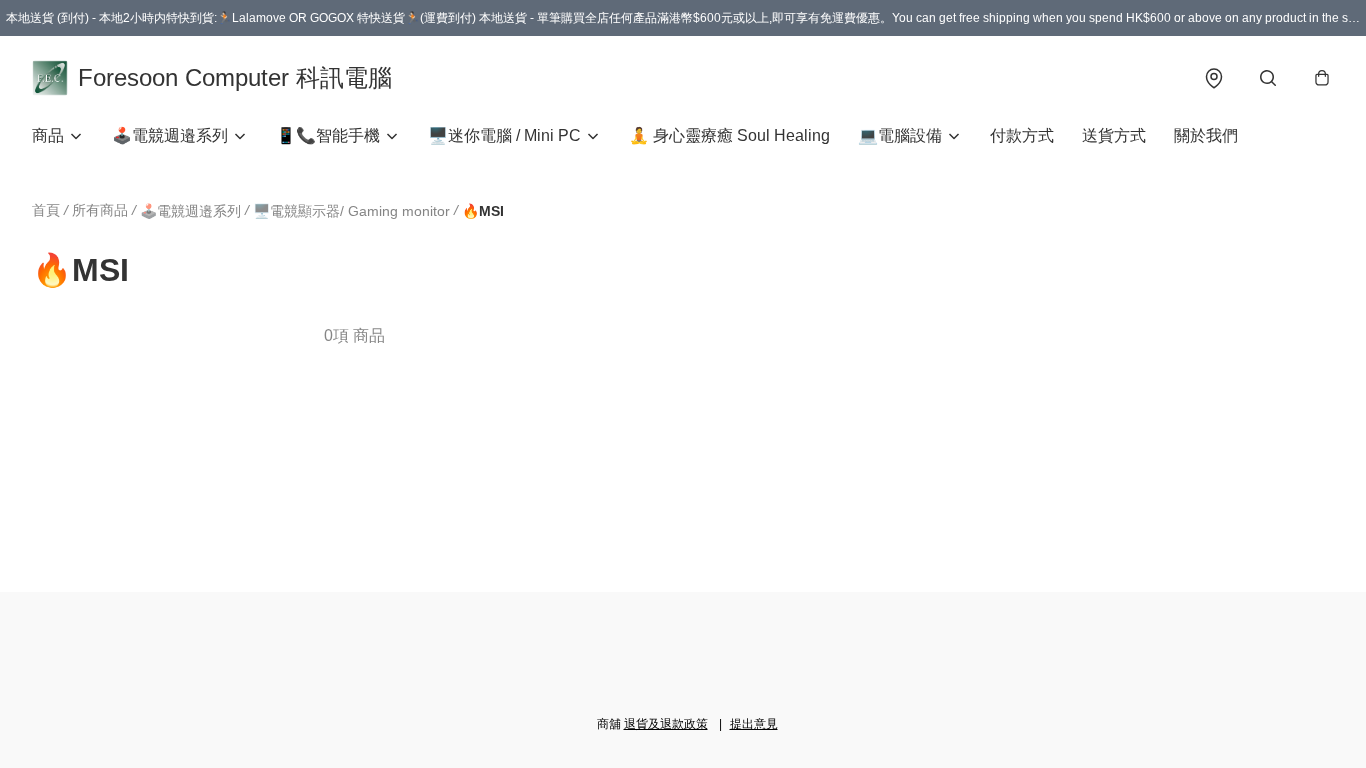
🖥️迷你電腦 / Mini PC (504, 135)
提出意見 (754, 724)
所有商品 (100, 210)
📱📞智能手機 (328, 135)
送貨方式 (1114, 135)
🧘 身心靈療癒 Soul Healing (729, 135)
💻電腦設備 (900, 135)
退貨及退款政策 (666, 724)
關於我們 (1206, 135)
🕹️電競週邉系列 (170, 135)
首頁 (46, 210)
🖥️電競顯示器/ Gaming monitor (351, 211)
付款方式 (1022, 135)
